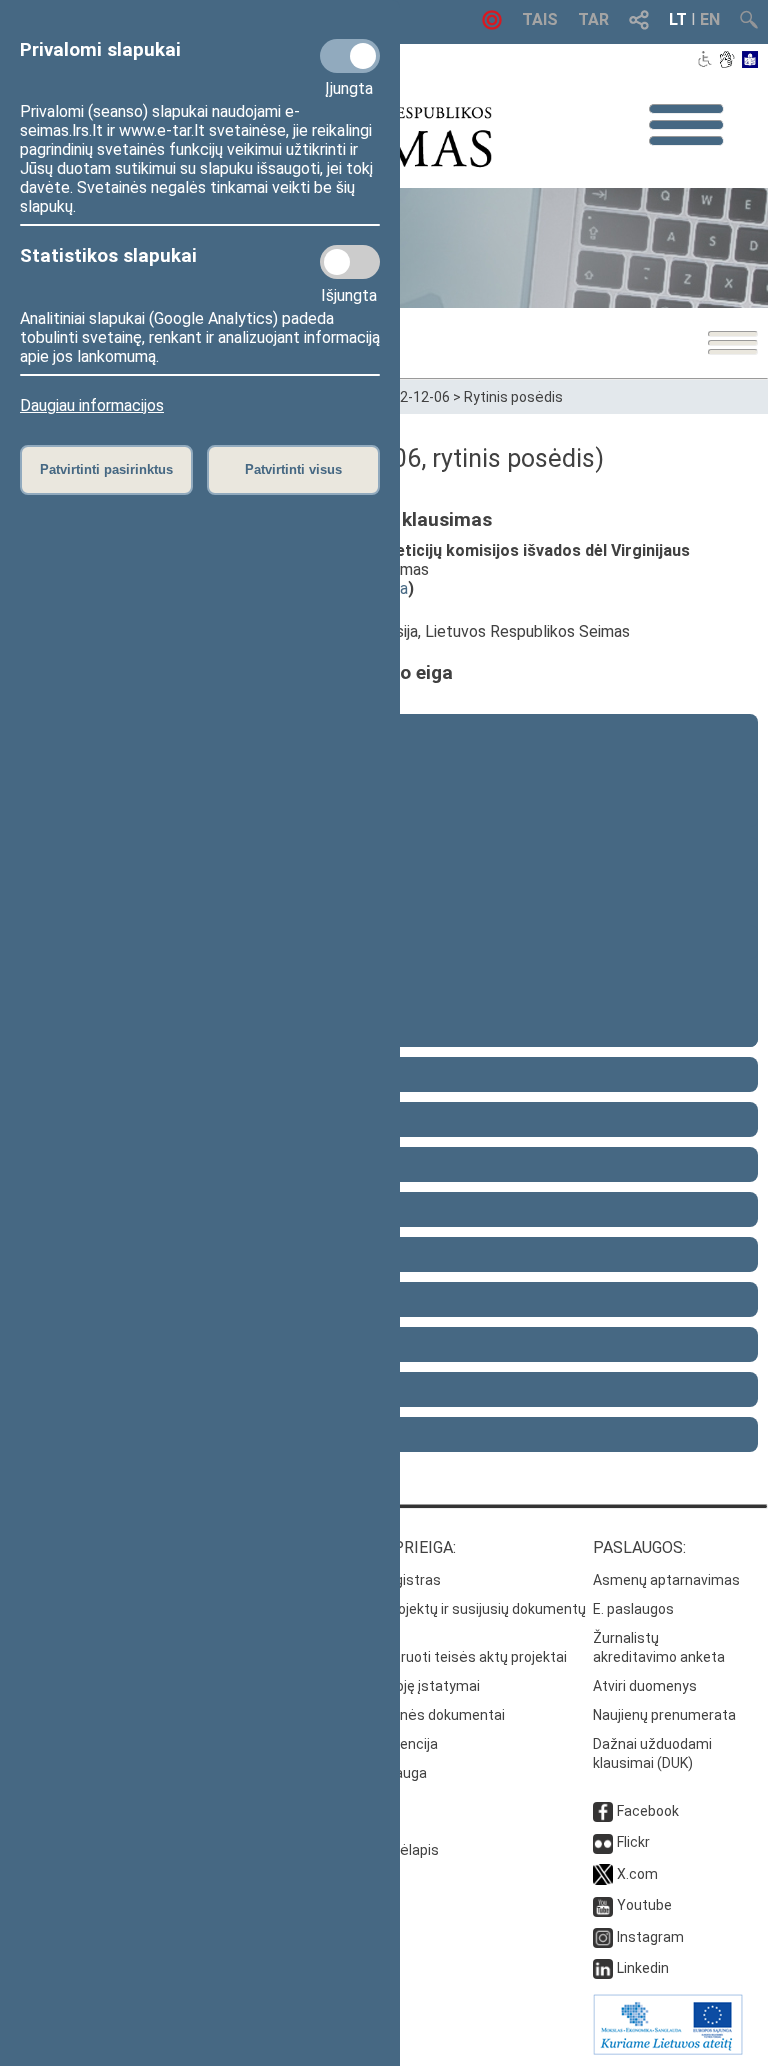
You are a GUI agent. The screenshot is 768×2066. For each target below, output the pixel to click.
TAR (593, 19)
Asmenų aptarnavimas (666, 1580)
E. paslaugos (633, 1609)
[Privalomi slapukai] (350, 56)
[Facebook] (603, 1811)
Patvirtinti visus (293, 469)
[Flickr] (603, 1842)
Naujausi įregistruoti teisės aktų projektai (434, 1657)
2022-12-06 (413, 397)
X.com (637, 1874)
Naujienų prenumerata (664, 1715)
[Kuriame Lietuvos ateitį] (668, 2050)
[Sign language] (726, 61)
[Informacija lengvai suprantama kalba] (750, 61)
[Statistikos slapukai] (350, 262)
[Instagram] (603, 1937)
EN (710, 19)
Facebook (648, 1811)
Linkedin (643, 1968)
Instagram (650, 1937)
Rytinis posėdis (513, 397)
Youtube (644, 1905)
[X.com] (603, 1874)
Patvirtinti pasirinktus (106, 469)
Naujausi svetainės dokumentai (403, 1715)
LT (678, 19)
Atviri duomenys (645, 1686)
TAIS (540, 19)
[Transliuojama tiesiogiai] (492, 24)
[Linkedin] (603, 1968)
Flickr (633, 1842)
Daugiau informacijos (92, 405)
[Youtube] (603, 1905)
